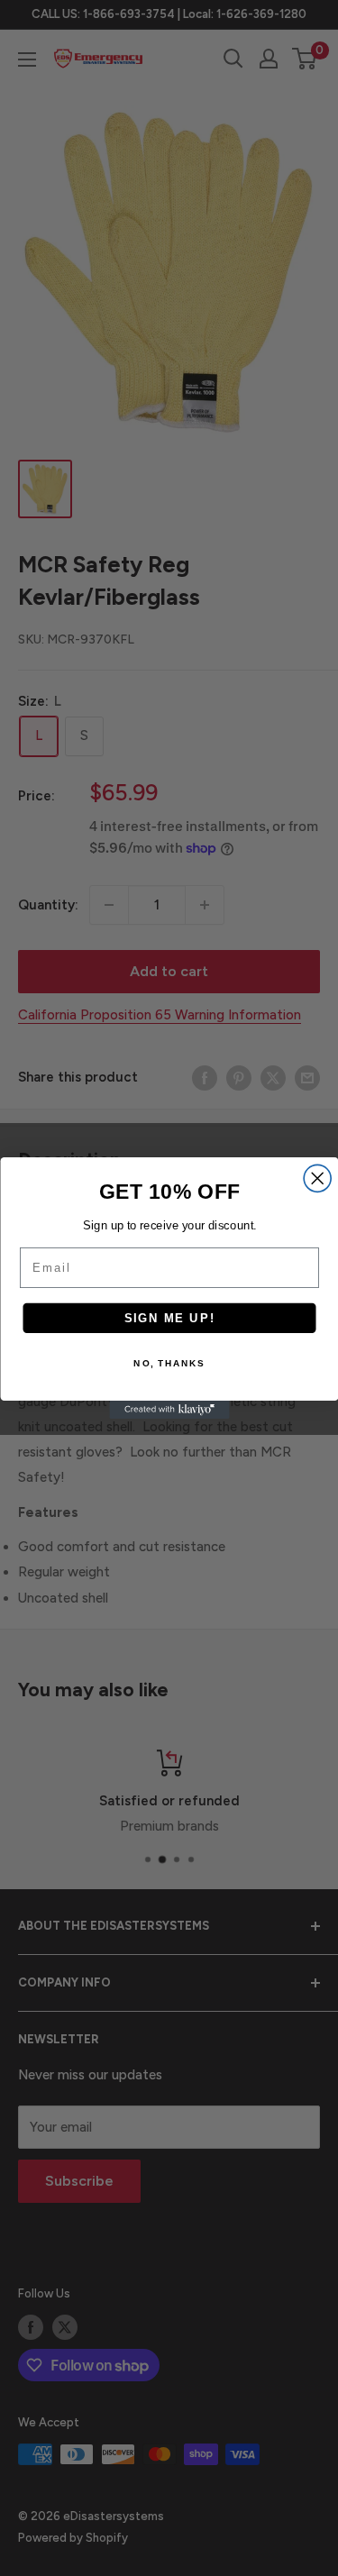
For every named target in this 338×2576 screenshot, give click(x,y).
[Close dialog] (317, 1178)
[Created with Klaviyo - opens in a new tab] (169, 1410)
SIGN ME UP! (169, 1318)
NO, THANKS (169, 1364)
